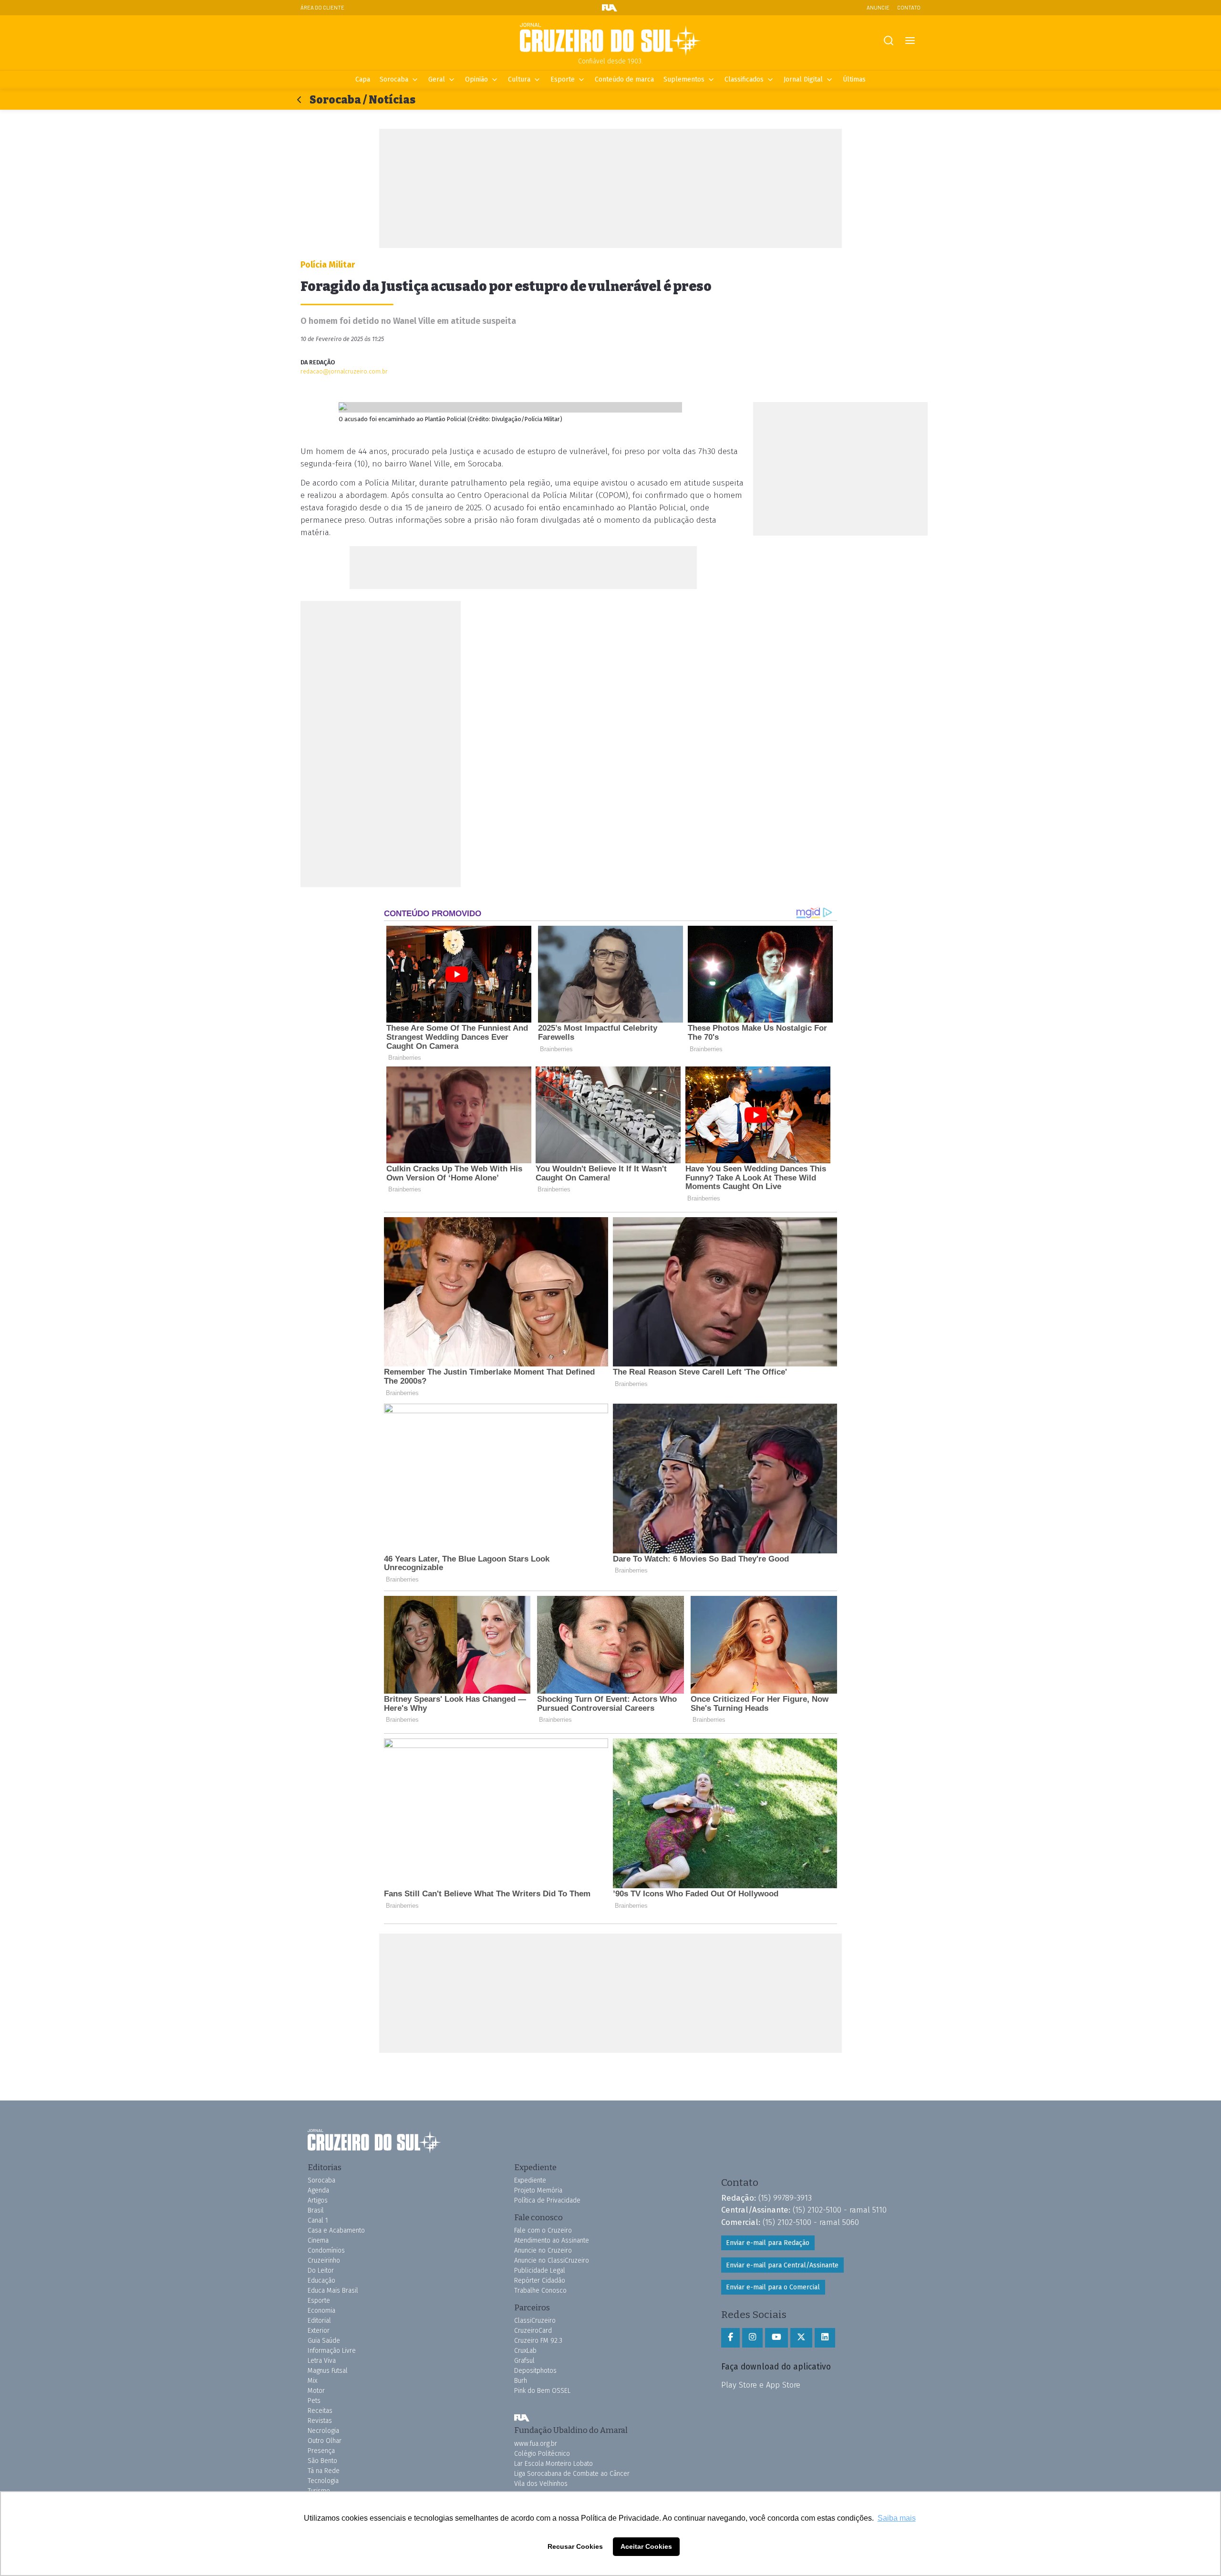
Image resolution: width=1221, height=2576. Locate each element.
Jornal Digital (803, 79)
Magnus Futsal (328, 2371)
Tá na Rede (324, 2471)
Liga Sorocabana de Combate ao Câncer (572, 2474)
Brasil (316, 2210)
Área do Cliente (322, 7)
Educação (321, 2281)
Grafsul (524, 2361)
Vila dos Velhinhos (541, 2484)
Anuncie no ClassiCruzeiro (552, 2260)
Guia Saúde (324, 2341)
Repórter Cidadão (540, 2281)
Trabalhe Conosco (540, 2291)
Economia (321, 2311)
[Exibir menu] (910, 41)
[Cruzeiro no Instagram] (752, 2338)
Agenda (318, 2190)
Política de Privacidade (547, 2200)
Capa (363, 79)
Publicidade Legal (540, 2271)
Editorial (319, 2321)
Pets (314, 2401)
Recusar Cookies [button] (575, 2546)
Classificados (744, 79)
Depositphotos (535, 2371)
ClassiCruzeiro (535, 2321)
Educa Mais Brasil (333, 2291)
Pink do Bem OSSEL (542, 2391)
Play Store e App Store (761, 2385)
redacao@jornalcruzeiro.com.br (344, 371)
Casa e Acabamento (336, 2230)
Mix (312, 2381)
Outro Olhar (325, 2441)
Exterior (319, 2331)
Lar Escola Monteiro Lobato (554, 2464)
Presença (321, 2451)
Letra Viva (322, 2361)
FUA (522, 2418)
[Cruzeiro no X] (801, 2338)
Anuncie (878, 7)
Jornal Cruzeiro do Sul (610, 40)
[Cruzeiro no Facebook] (730, 2338)
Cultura (519, 79)
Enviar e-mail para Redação (768, 2243)
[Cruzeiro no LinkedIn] (825, 2338)
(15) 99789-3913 (785, 2198)
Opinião (476, 79)
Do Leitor (321, 2271)
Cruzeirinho (324, 2260)
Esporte (563, 79)
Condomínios (326, 2250)
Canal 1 (318, 2220)
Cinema (318, 2240)
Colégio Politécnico (542, 2454)
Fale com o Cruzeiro (543, 2230)
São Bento (322, 2461)
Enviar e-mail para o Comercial (773, 2287)
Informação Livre (332, 2351)
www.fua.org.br (536, 2444)
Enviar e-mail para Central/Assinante (782, 2265)
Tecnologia (323, 2481)
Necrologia (323, 2431)
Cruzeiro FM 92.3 (538, 2341)
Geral (437, 79)
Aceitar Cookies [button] (646, 2546)
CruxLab (525, 2351)
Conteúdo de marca (624, 79)
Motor (316, 2391)
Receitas (320, 2411)
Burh (521, 2381)
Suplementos (684, 79)
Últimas (854, 79)
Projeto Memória (538, 2190)
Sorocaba (394, 79)
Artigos (318, 2200)
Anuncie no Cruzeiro (543, 2250)
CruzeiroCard (533, 2331)
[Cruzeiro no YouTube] (776, 2338)
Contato (909, 7)
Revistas (320, 2421)
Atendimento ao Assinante (552, 2240)
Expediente (530, 2180)
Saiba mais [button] (897, 2518)
